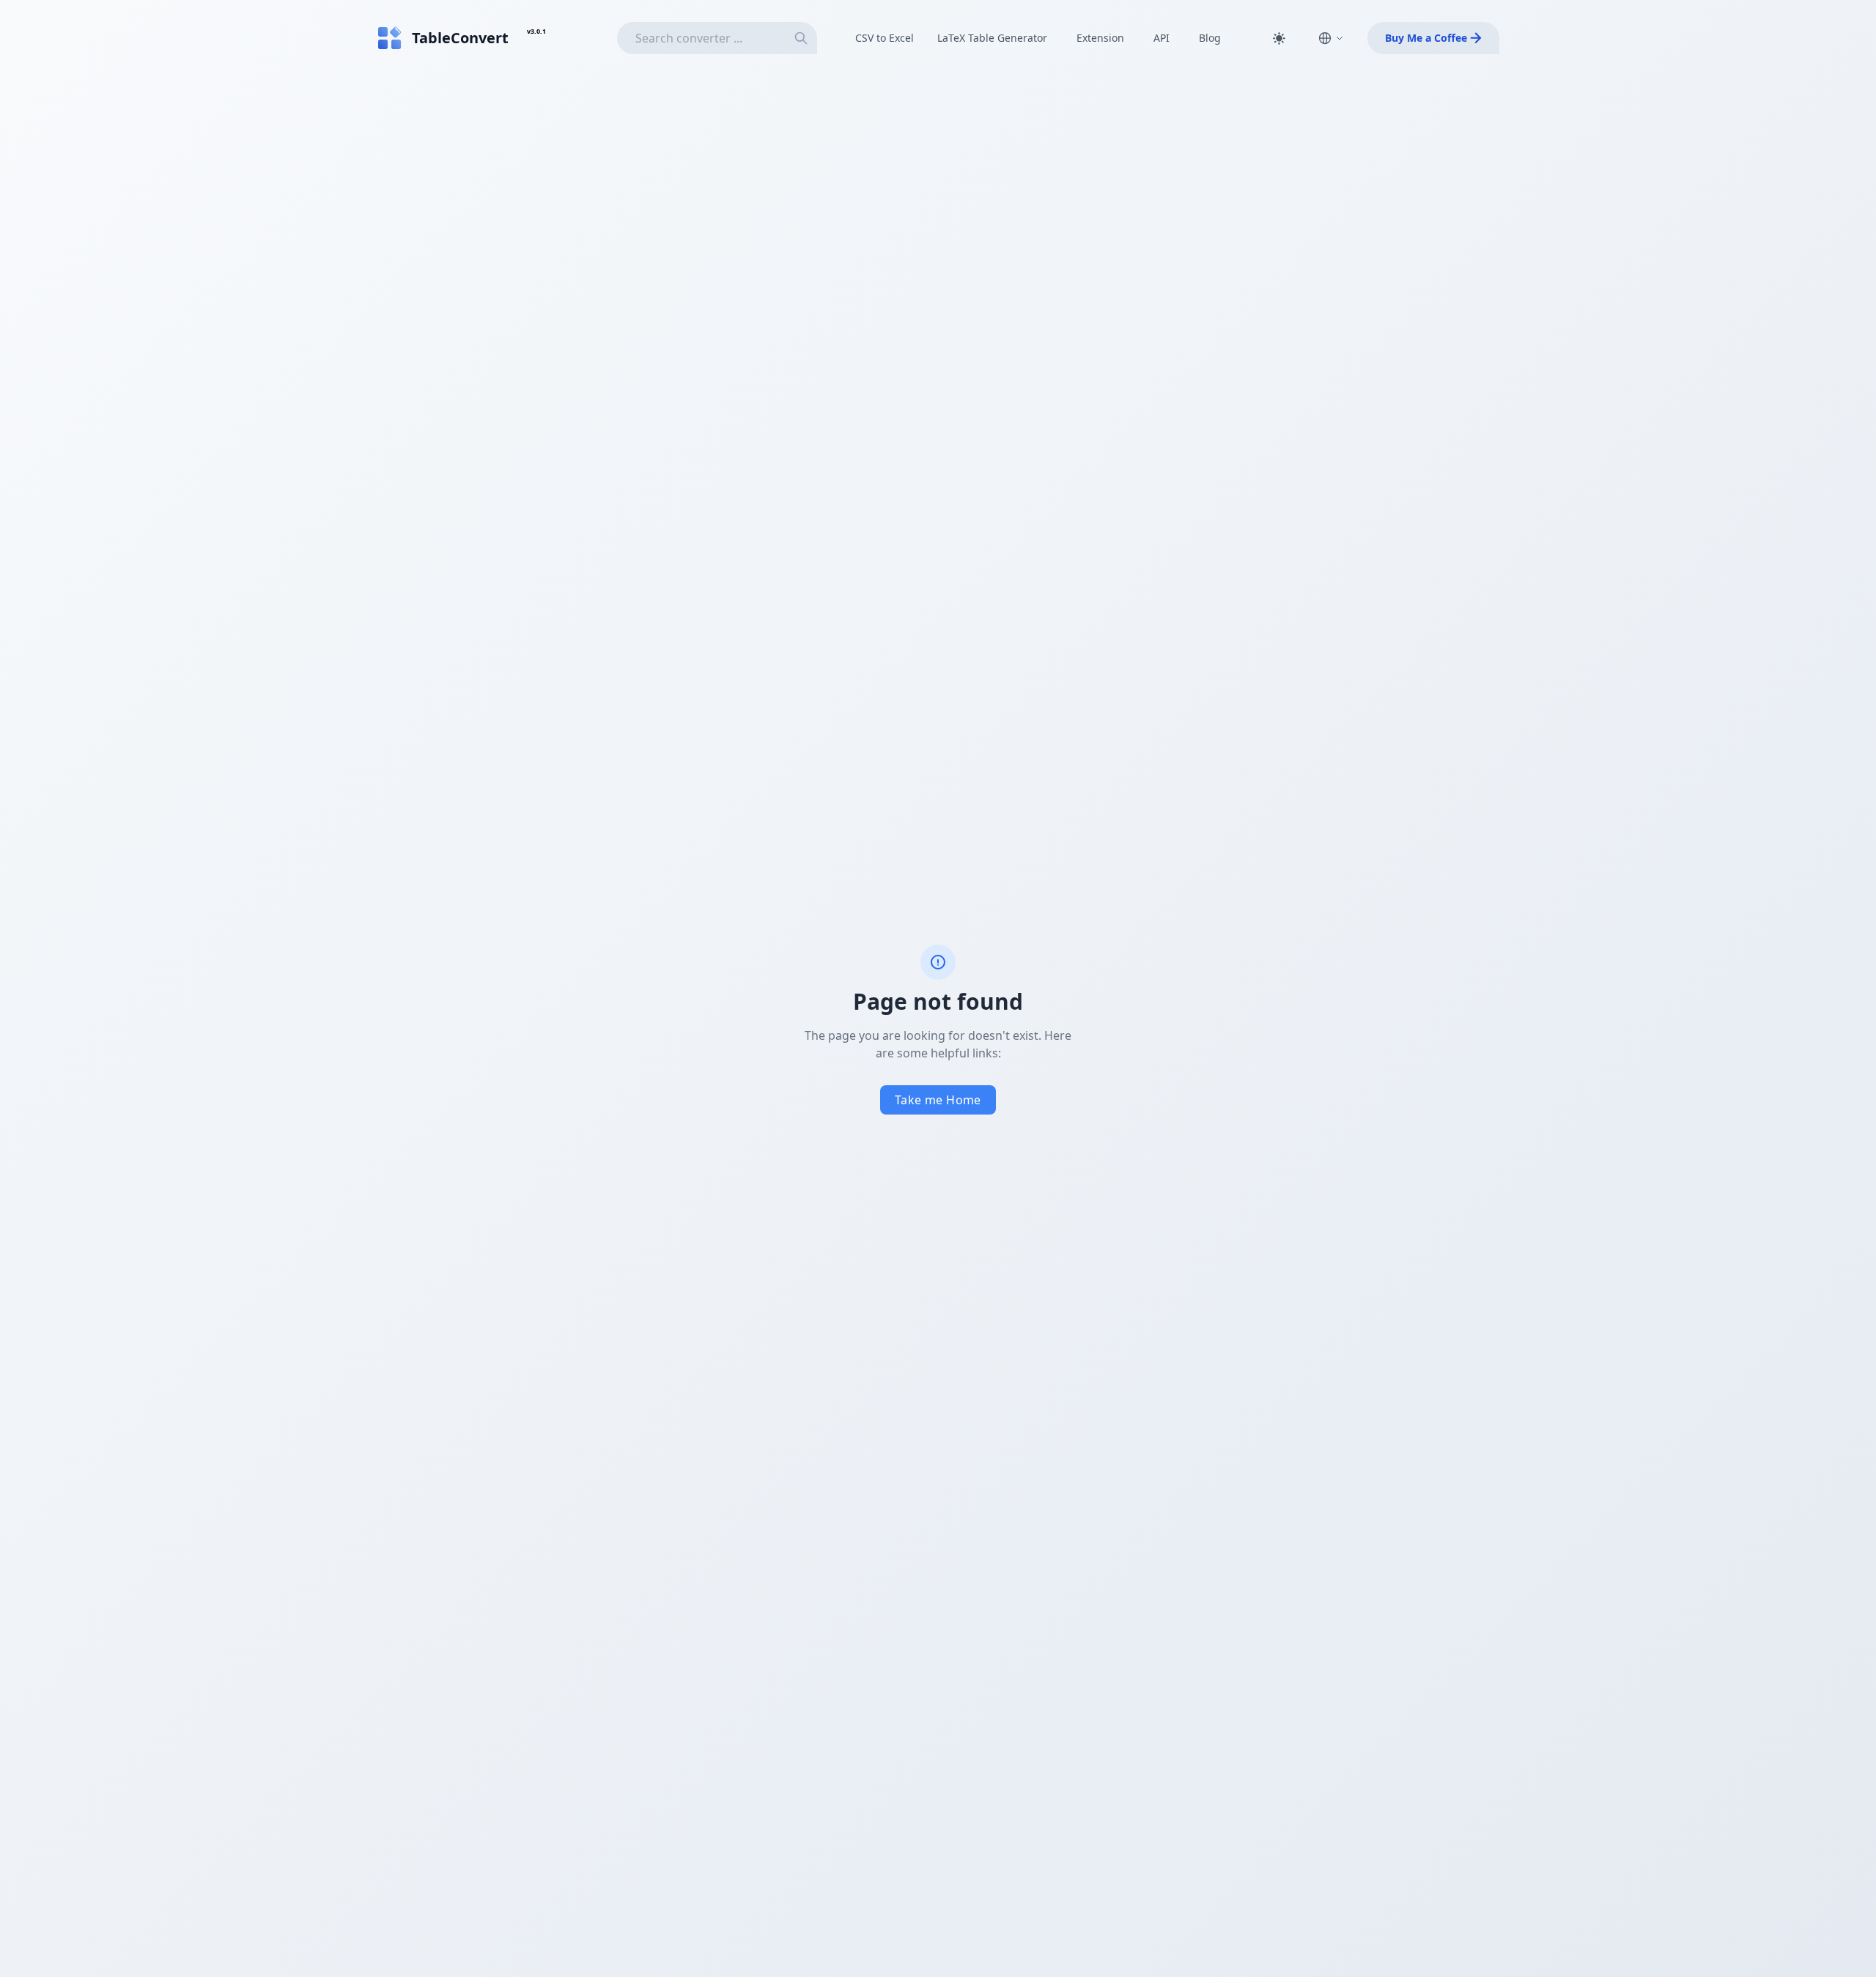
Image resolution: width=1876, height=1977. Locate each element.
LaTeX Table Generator (992, 38)
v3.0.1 (536, 31)
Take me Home (938, 1100)
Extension (1100, 38)
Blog (1210, 38)
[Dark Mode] (1279, 38)
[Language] (1331, 38)
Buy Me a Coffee (1426, 38)
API (1162, 38)
